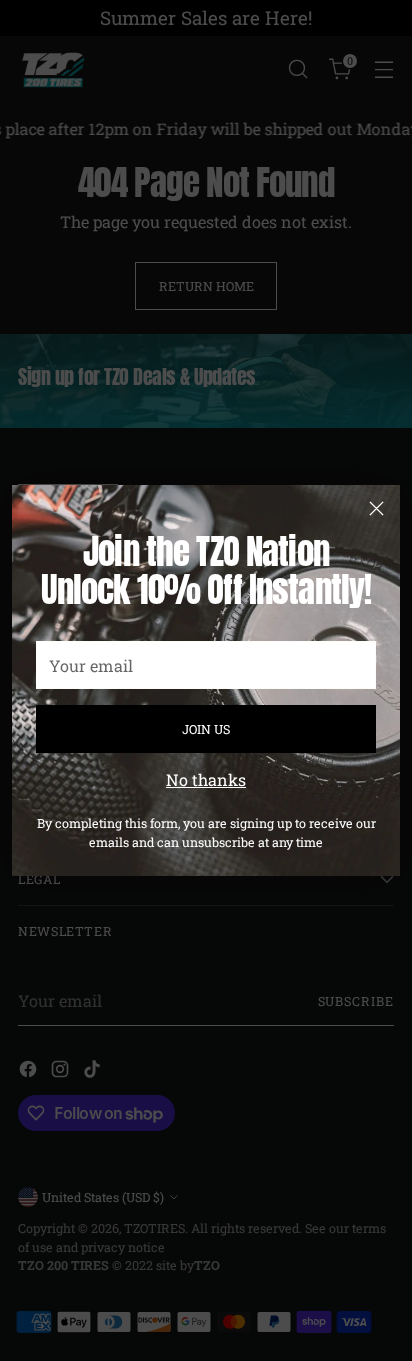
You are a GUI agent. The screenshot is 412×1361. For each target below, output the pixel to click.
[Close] (376, 508)
